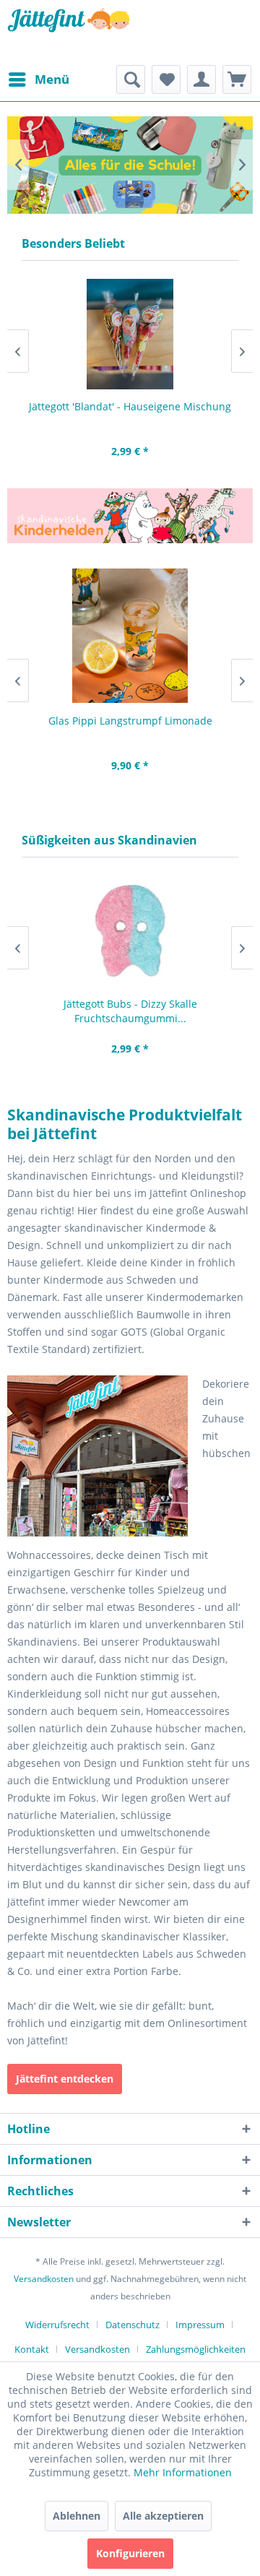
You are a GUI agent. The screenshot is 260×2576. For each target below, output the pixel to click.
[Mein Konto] (201, 79)
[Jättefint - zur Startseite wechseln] (69, 33)
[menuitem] (38, 79)
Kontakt (32, 2349)
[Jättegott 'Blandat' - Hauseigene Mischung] (130, 334)
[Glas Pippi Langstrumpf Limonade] (130, 636)
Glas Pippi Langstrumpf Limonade (130, 721)
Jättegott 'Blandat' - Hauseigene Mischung (130, 406)
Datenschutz (133, 2325)
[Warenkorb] (237, 79)
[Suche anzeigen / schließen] (131, 79)
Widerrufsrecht (57, 2325)
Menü (52, 79)
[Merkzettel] (166, 79)
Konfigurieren (130, 2553)
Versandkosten (44, 2279)
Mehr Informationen (183, 2472)
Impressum (200, 2325)
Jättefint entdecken (65, 2079)
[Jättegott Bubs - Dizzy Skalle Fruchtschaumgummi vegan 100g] (130, 931)
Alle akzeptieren (163, 2516)
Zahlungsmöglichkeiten (196, 2349)
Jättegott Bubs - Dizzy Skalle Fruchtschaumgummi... (130, 1011)
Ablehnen (77, 2516)
